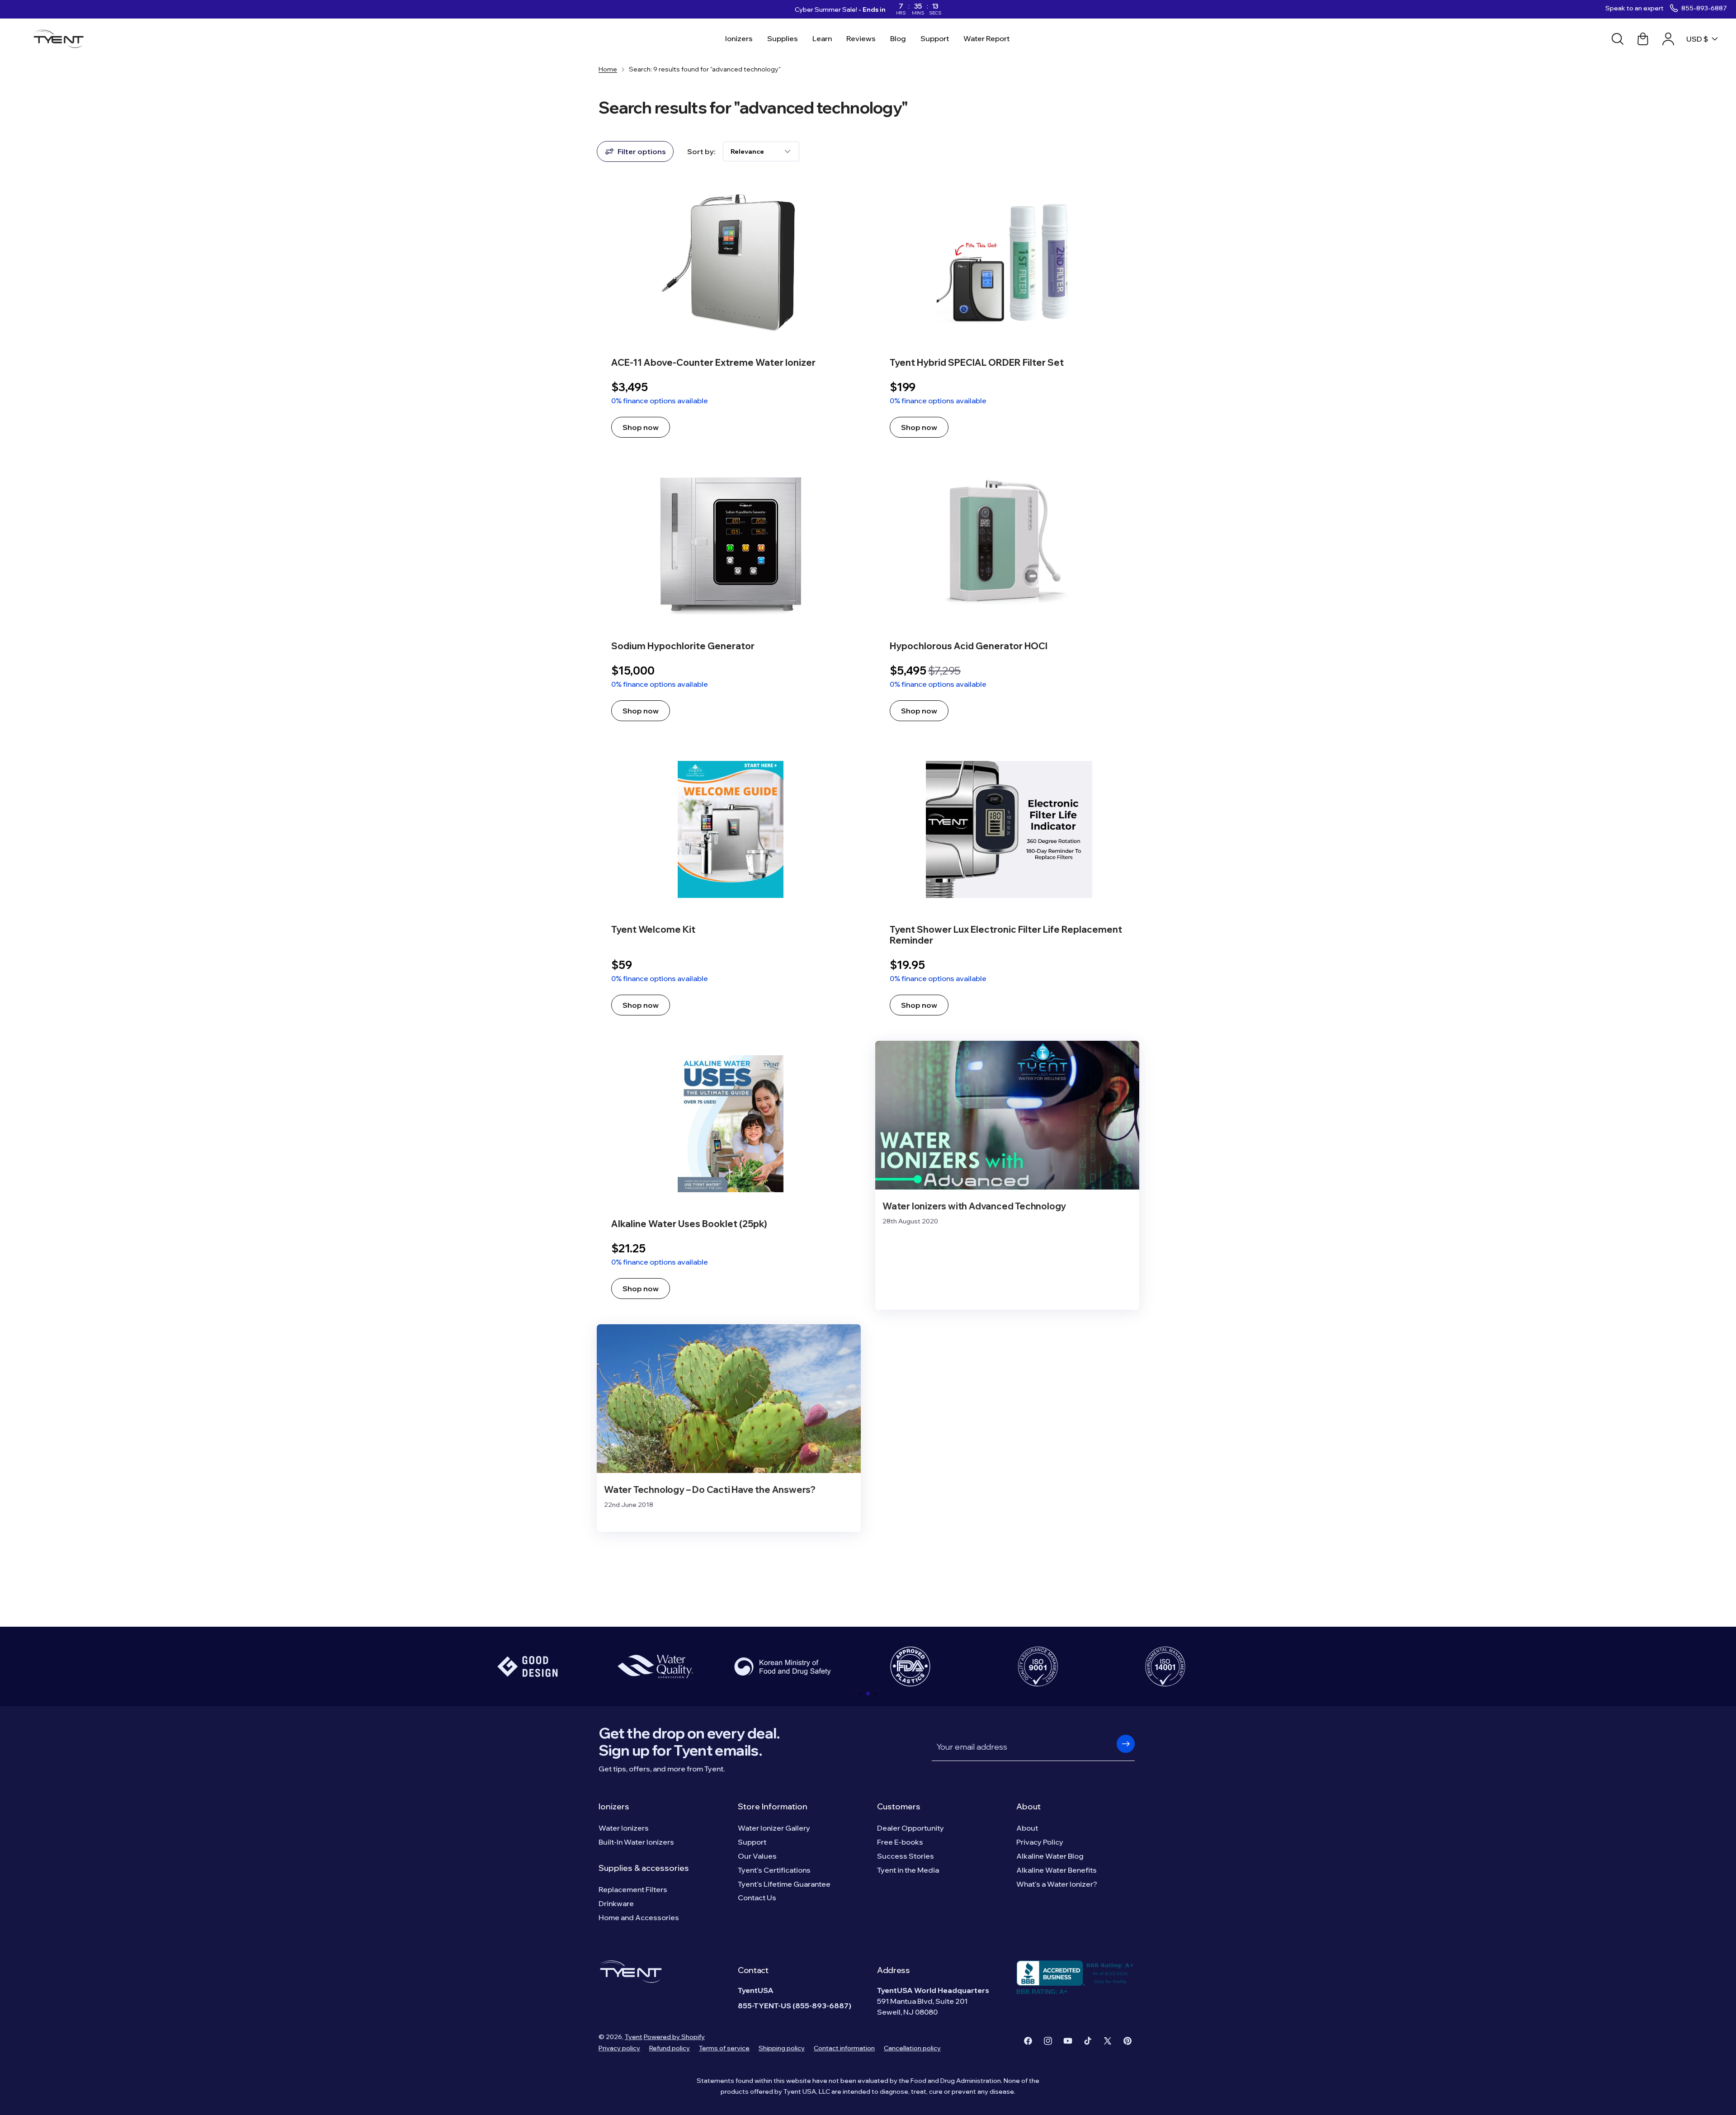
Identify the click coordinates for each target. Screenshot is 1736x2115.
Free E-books (900, 1842)
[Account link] (1668, 39)
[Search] (1618, 39)
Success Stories (906, 1856)
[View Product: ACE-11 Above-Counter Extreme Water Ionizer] (729, 314)
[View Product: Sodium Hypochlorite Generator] (729, 597)
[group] (528, 1667)
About (1028, 1806)
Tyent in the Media (908, 1870)
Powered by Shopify (674, 2037)
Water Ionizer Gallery (774, 1828)
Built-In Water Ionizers (636, 1842)
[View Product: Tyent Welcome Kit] (729, 886)
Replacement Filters (633, 1889)
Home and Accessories (639, 1917)
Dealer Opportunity (910, 1828)
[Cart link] (1643, 39)
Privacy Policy (1040, 1842)
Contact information (844, 2048)
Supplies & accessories (644, 1868)
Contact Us (757, 1898)
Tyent (634, 2037)
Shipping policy (782, 2048)
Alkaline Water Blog (1050, 1856)
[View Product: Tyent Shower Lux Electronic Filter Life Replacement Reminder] (1007, 886)
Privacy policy (619, 2048)
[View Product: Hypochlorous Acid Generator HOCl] (1007, 597)
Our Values (757, 1856)
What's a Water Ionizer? (1057, 1884)
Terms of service (724, 2048)
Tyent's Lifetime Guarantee (784, 1884)
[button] (861, 1694)
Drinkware (616, 1903)
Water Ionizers (624, 1828)
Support (752, 1842)
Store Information (773, 1806)
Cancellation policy (912, 2048)
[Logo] (61, 39)
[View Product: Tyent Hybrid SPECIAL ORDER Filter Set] (1007, 314)
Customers (899, 1806)
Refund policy (670, 2048)
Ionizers (614, 1806)
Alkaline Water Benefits (1057, 1870)
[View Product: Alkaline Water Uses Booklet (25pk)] (729, 1175)
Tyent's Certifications (774, 1870)
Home (608, 69)
